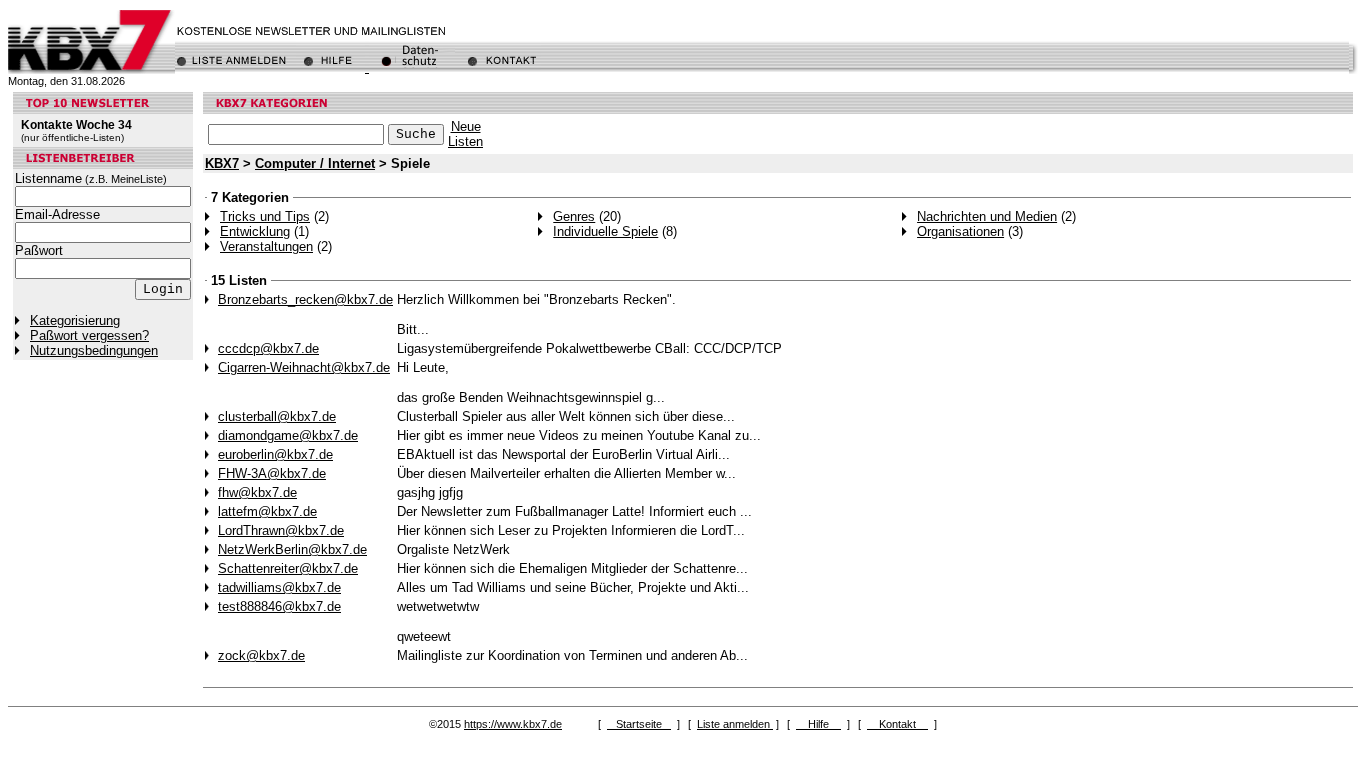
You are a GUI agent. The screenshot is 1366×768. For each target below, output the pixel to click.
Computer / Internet (315, 163)
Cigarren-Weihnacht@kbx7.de (304, 367)
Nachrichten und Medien (987, 216)
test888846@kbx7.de (279, 606)
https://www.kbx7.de (513, 724)
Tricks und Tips (265, 216)
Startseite (639, 724)
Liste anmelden (735, 724)
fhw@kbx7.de (257, 492)
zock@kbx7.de (261, 655)
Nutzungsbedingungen (94, 350)
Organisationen (960, 231)
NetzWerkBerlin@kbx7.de (292, 549)
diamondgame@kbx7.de (288, 435)
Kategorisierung (75, 320)
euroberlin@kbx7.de (275, 454)
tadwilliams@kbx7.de (279, 587)
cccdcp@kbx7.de (268, 348)
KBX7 (222, 163)
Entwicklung (255, 231)
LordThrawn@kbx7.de (281, 530)
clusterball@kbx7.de (277, 416)
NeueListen (465, 134)
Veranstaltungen (266, 246)
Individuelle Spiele (605, 231)
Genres (574, 216)
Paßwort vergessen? (89, 335)
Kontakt (897, 724)
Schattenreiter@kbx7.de (288, 568)
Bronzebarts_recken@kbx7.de (305, 299)
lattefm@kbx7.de (267, 511)
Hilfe (818, 724)
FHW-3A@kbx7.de (272, 473)
